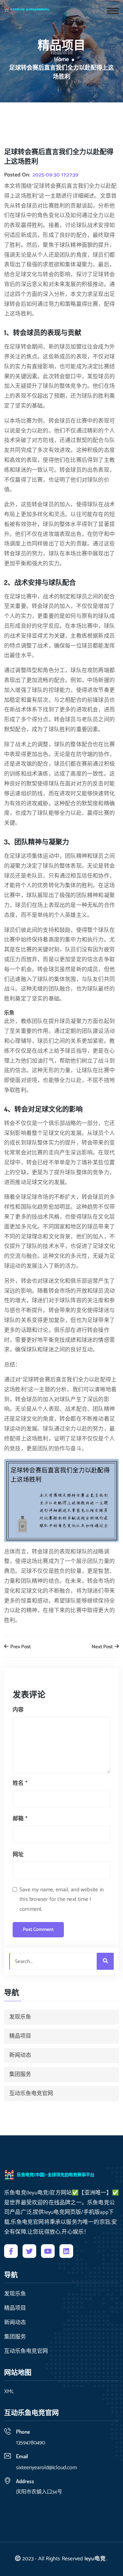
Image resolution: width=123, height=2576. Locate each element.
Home (61, 60)
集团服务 (20, 2074)
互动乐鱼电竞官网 (31, 2094)
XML (9, 2392)
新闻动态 (20, 2055)
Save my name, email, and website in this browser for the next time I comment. (61, 1900)
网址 (18, 1855)
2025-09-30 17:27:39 (55, 175)
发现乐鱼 (20, 2017)
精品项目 (20, 2036)
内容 (18, 1710)
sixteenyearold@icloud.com (46, 2468)
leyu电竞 (95, 2559)
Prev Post (20, 1647)
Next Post (103, 1647)
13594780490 (31, 2443)
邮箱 (20, 1819)
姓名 (20, 1783)
